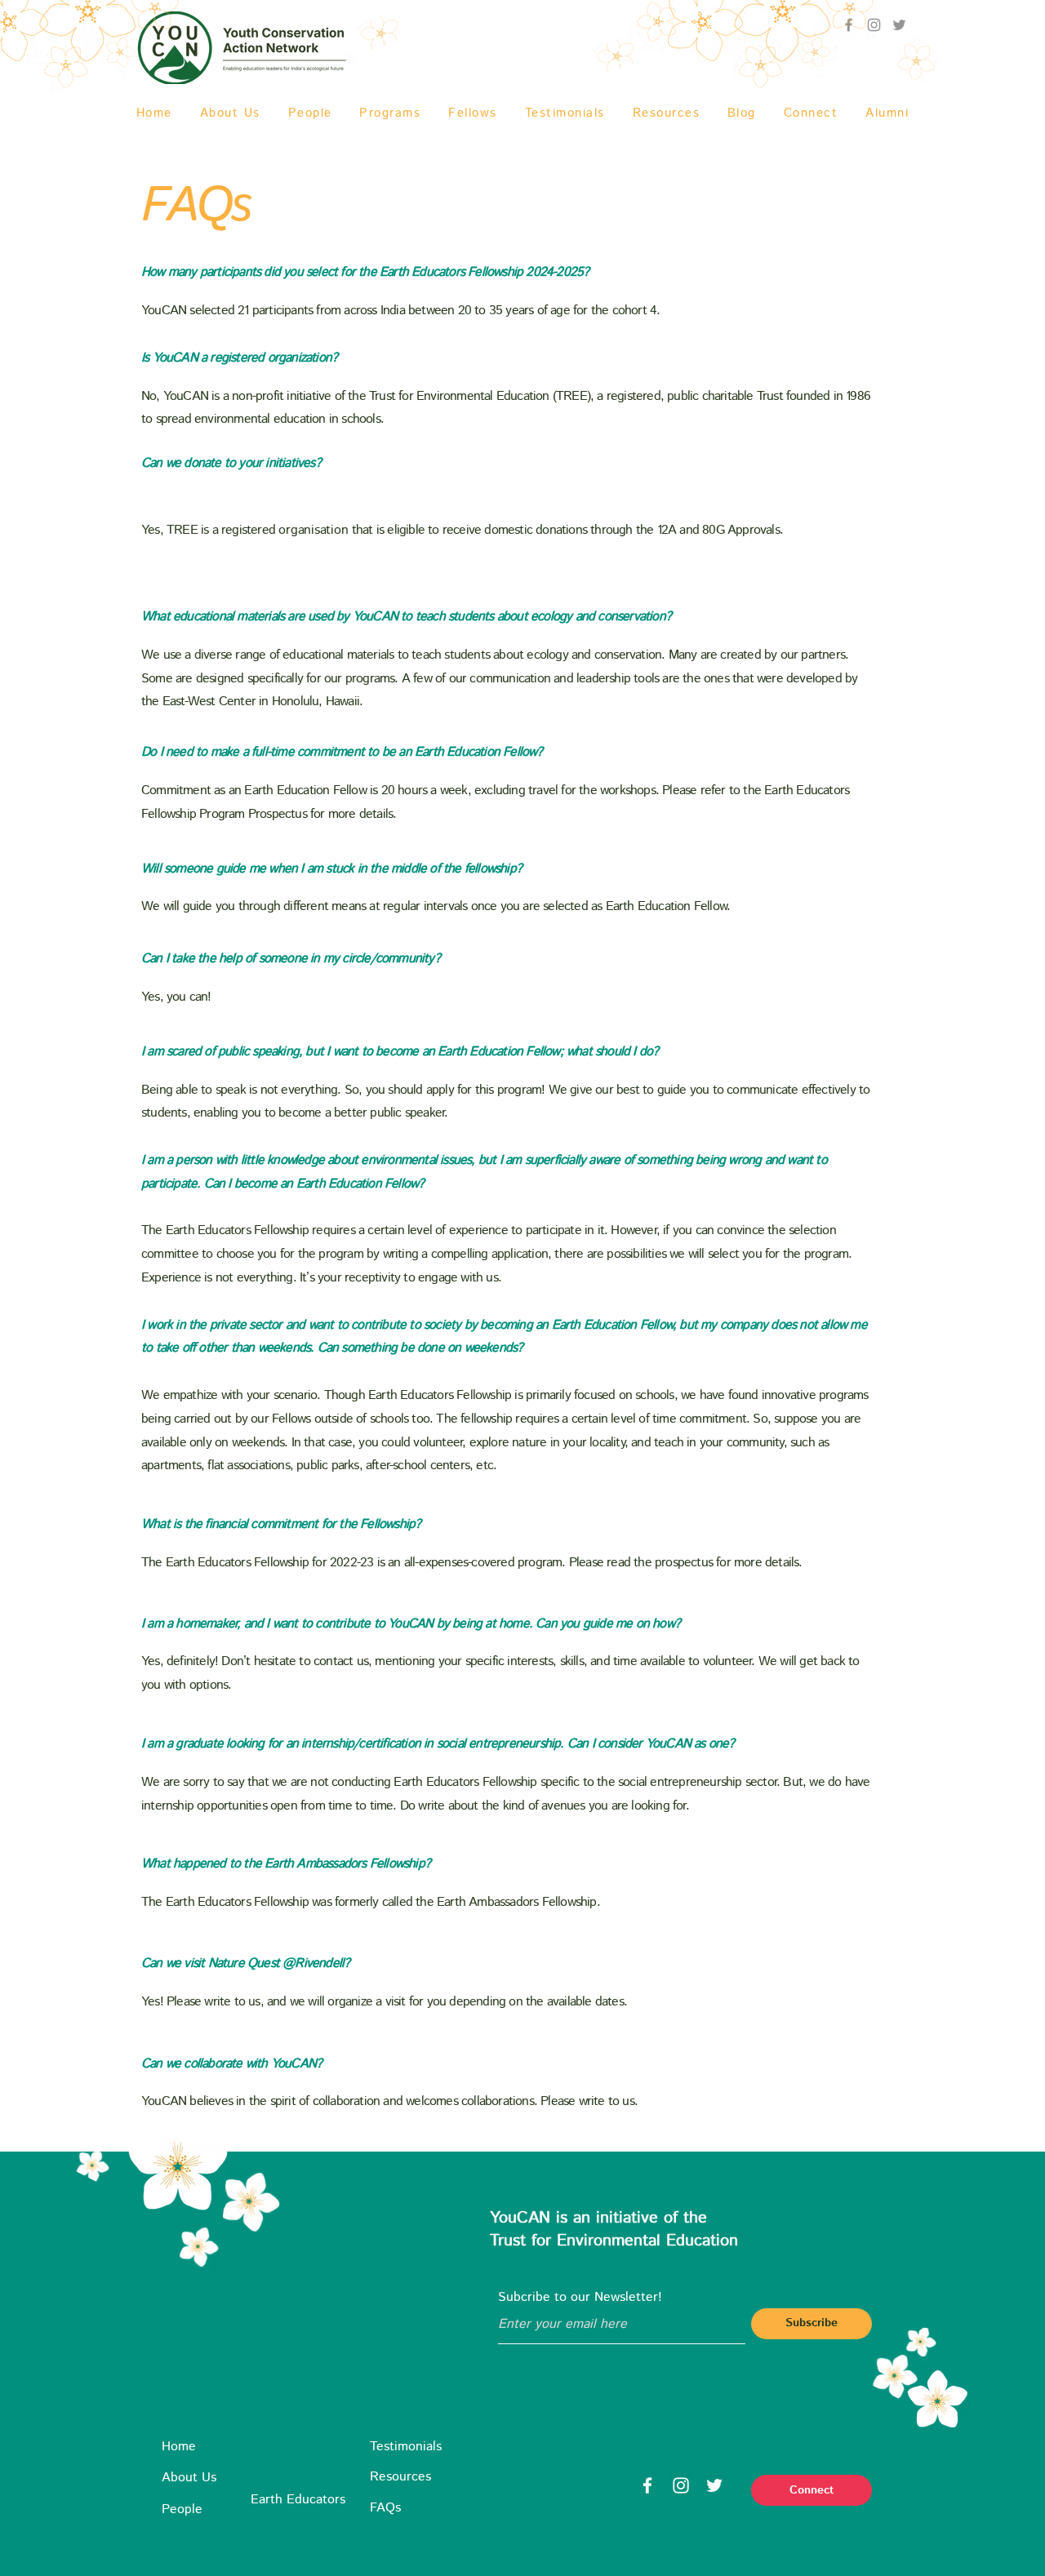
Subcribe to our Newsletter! (580, 2298)
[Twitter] (899, 25)
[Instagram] (681, 2485)
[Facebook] (647, 2485)
